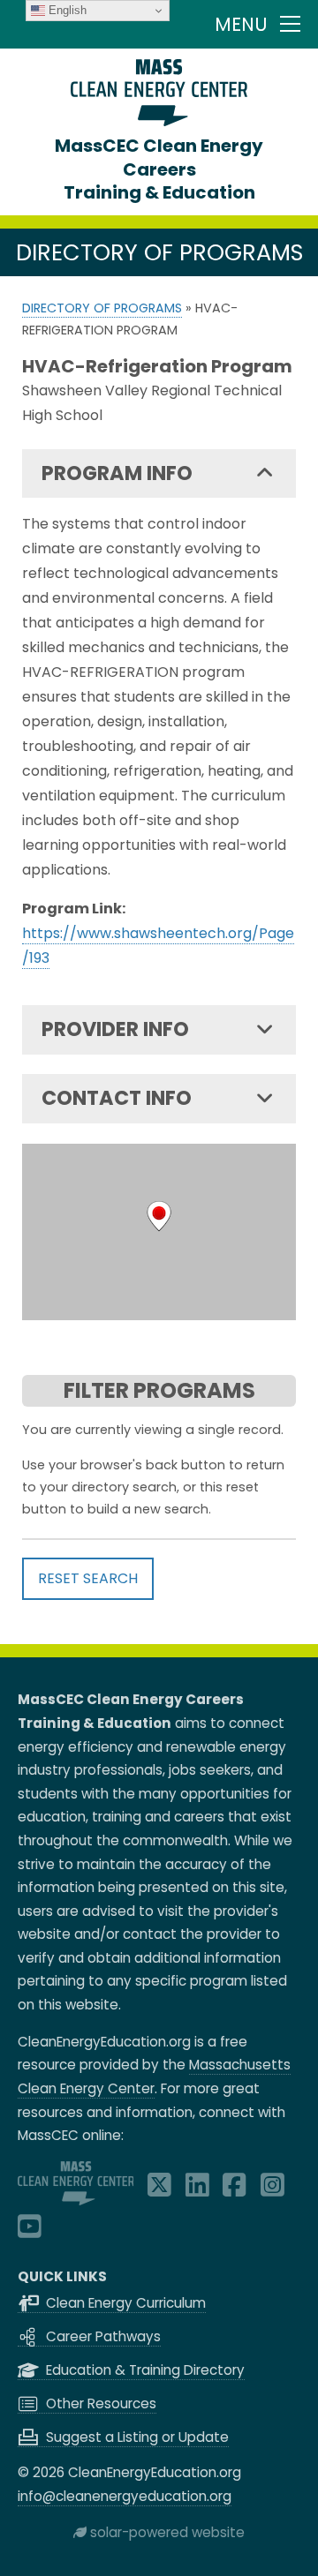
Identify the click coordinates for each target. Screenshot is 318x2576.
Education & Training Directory (144, 2370)
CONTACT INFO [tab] (117, 1098)
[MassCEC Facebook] (235, 2190)
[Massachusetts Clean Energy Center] (76, 2200)
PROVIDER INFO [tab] (115, 1029)
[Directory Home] (159, 121)
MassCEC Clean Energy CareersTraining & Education (159, 169)
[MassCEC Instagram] (273, 2190)
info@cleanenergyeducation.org (125, 2496)
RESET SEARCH (88, 1578)
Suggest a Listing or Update (136, 2437)
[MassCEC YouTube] (30, 2231)
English (66, 10)
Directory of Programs (102, 308)
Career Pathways (102, 2336)
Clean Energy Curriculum (124, 2303)
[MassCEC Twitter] (159, 2190)
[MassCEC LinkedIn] (197, 2190)
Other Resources (99, 2403)
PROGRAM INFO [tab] (117, 473)
